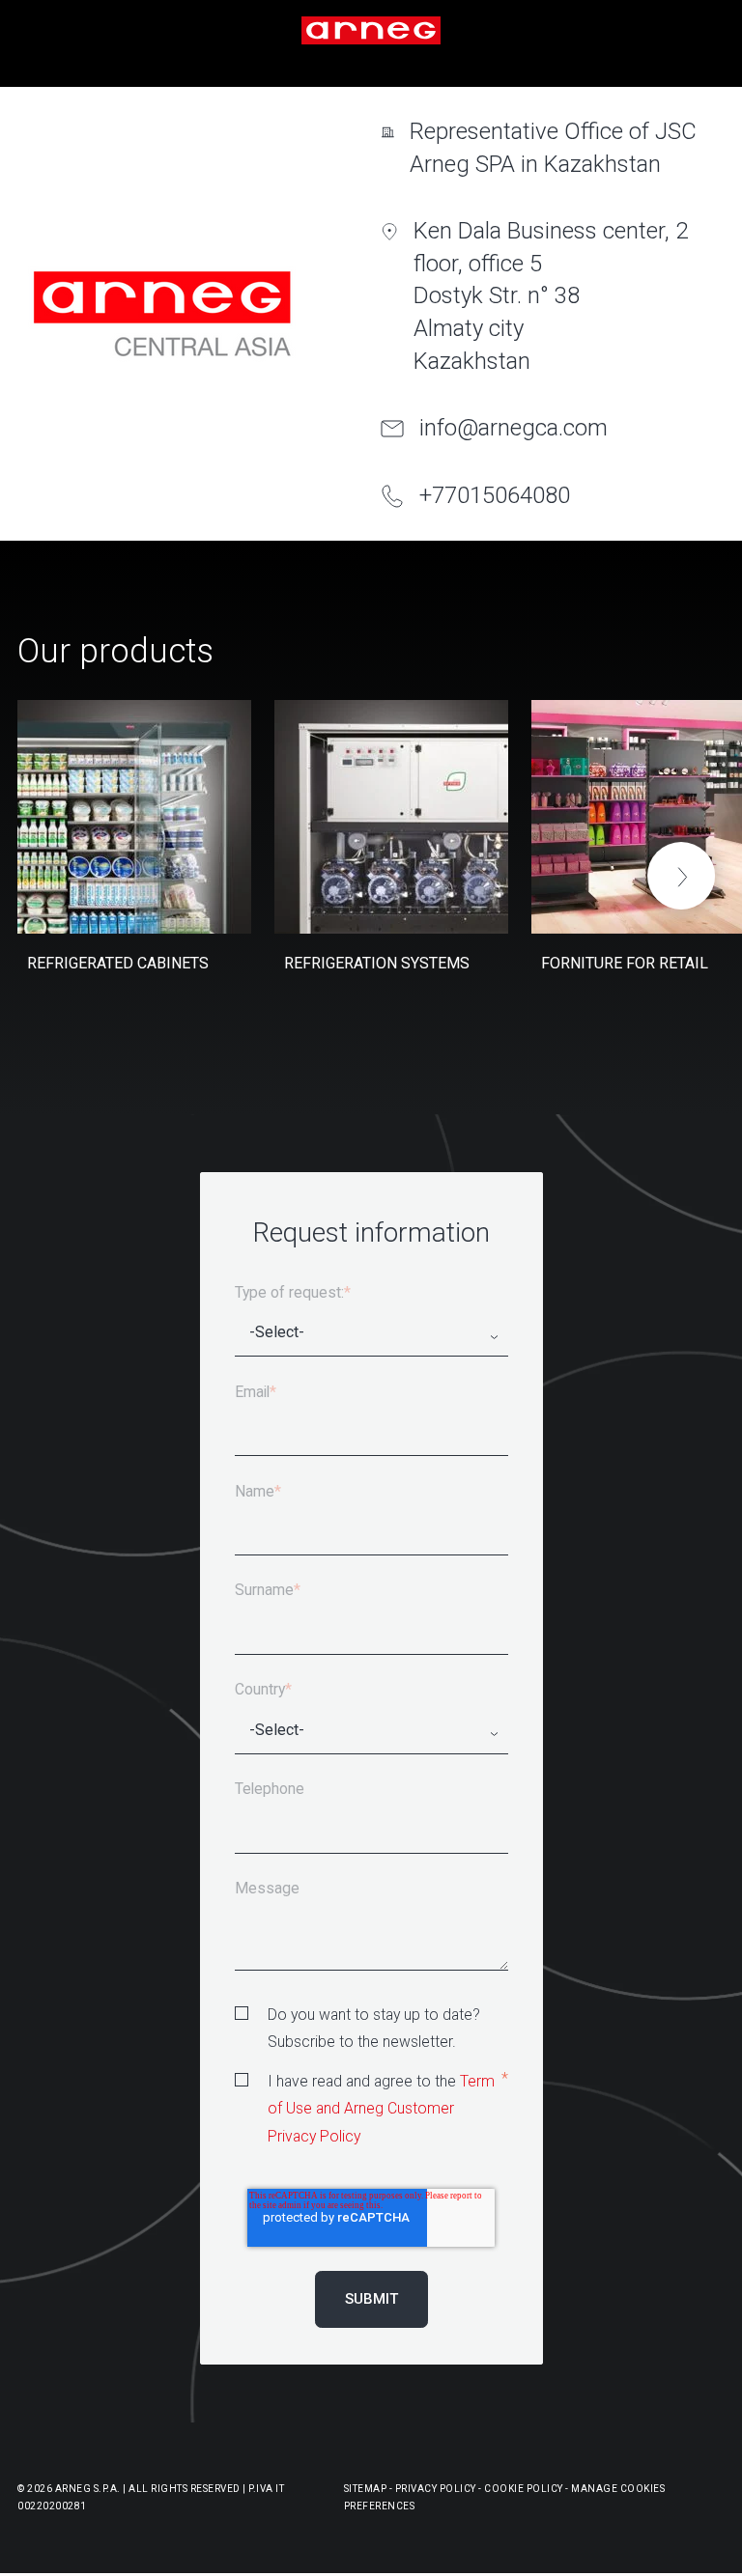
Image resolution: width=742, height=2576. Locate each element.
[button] (681, 876)
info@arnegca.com (514, 428)
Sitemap (366, 2489)
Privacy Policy (436, 2489)
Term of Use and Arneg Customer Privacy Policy (381, 2109)
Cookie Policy (524, 2489)
